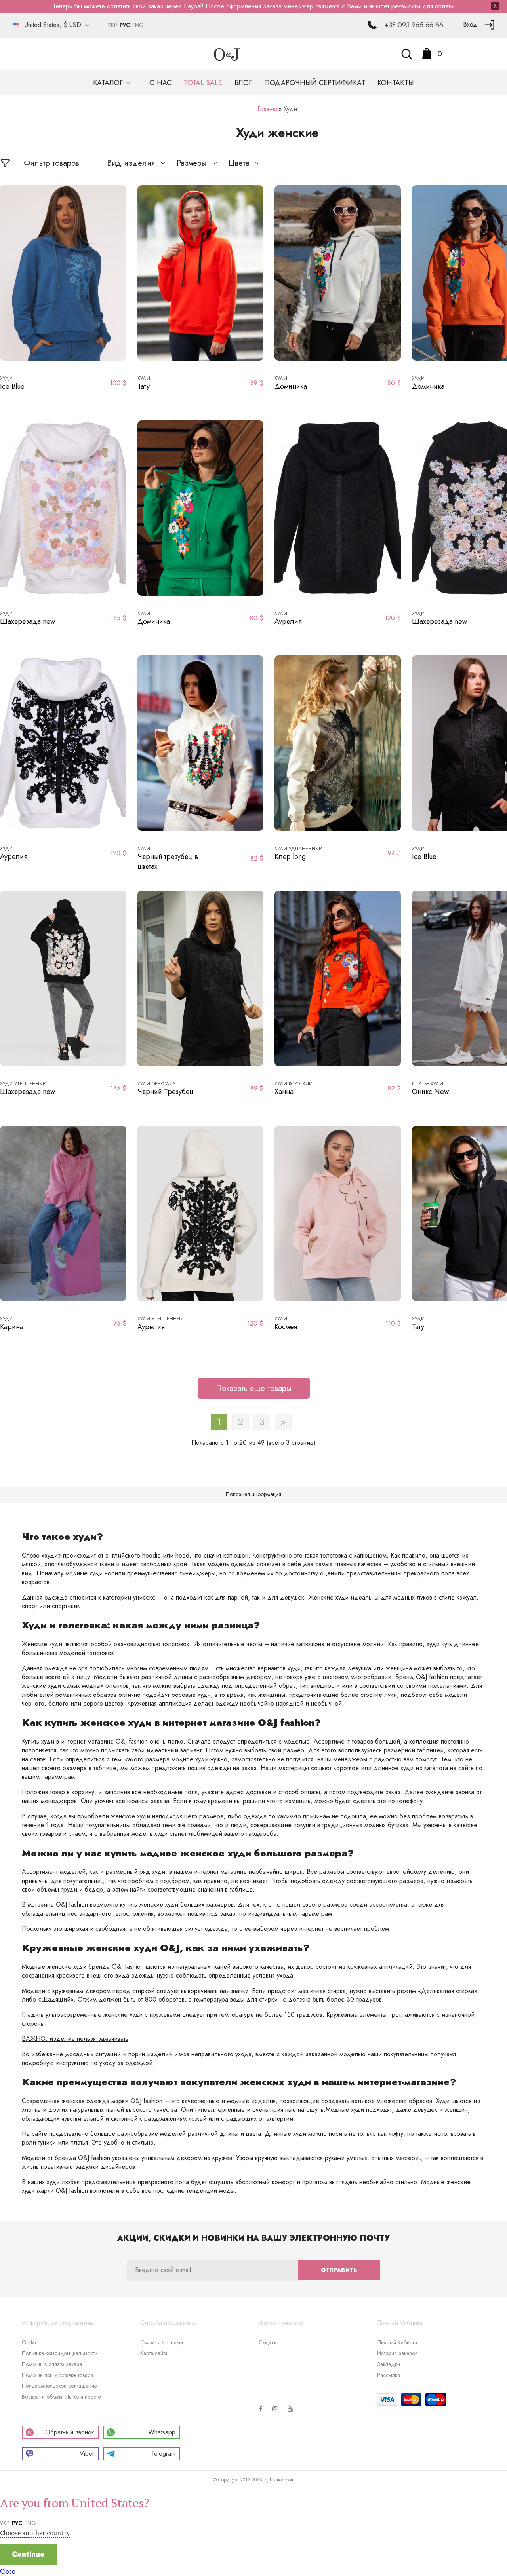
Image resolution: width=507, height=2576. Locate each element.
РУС (125, 25)
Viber (87, 2453)
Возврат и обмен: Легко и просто (61, 2397)
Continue (28, 2554)
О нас (160, 83)
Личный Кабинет (397, 2342)
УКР (112, 25)
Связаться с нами (162, 2342)
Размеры (192, 163)
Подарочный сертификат (315, 83)
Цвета (239, 163)
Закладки (389, 2364)
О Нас (30, 2342)
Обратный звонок (70, 2432)
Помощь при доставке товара (57, 2375)
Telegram (163, 2453)
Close (8, 2571)
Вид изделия (131, 163)
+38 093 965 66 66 (414, 25)
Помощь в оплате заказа (52, 2364)
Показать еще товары (254, 1388)
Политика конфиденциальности (60, 2353)
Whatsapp (162, 2432)
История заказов (397, 2353)
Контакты (396, 83)
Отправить (339, 2270)
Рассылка (389, 2375)
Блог (243, 83)
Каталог (109, 83)
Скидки (268, 2342)
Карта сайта (154, 2353)
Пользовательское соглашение (59, 2386)
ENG (138, 25)
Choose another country (35, 2533)
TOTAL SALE (203, 83)
